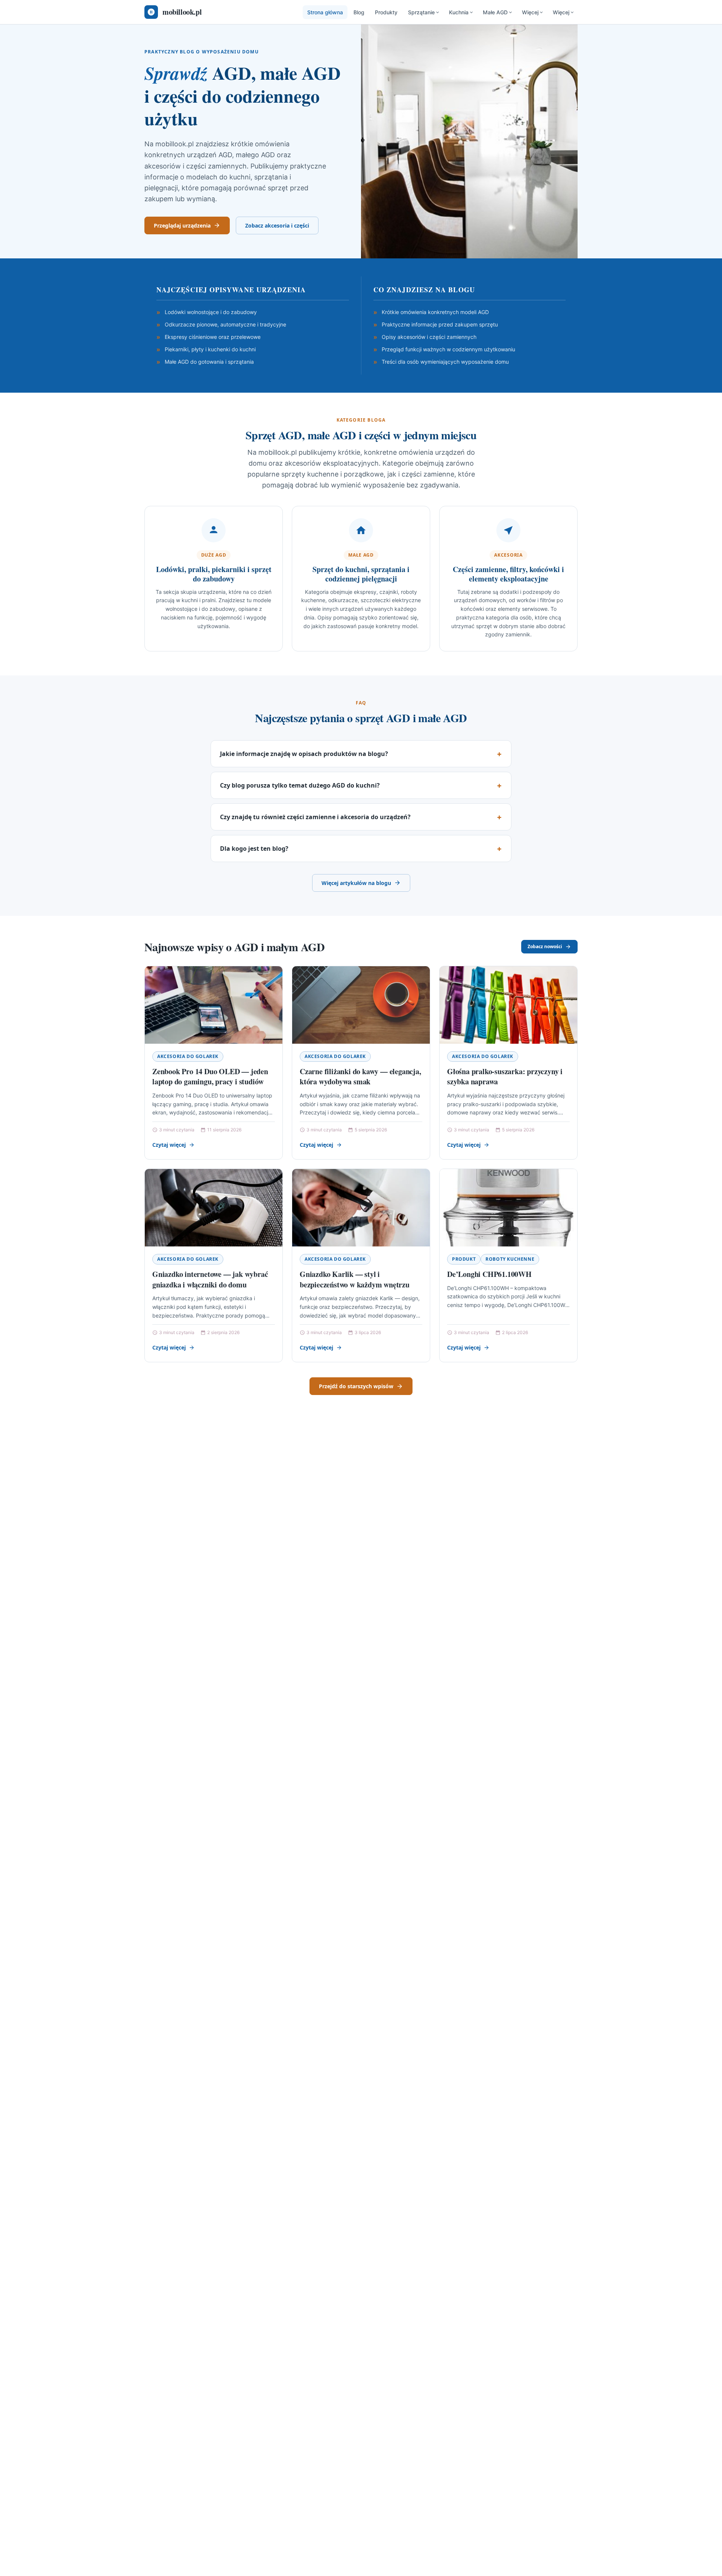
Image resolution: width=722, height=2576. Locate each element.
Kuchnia (459, 12)
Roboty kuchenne (510, 1259)
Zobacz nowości (545, 946)
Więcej (530, 12)
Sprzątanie (421, 12)
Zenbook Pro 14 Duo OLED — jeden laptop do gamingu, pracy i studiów (210, 1077)
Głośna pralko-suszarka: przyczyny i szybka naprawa (505, 1077)
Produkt (464, 1259)
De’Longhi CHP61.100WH (489, 1274)
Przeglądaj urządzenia (182, 225)
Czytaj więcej (169, 1145)
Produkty (386, 12)
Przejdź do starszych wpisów (356, 1386)
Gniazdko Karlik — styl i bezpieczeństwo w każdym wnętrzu (355, 1279)
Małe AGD (495, 12)
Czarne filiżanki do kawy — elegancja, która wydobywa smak (360, 1077)
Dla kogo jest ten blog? (254, 849)
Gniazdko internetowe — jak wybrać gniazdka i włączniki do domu (210, 1279)
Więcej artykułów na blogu (356, 883)
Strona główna (325, 12)
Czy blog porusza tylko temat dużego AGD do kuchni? (300, 785)
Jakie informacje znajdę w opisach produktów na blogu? (304, 754)
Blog (359, 12)
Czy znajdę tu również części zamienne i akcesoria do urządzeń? (315, 817)
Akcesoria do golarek (188, 1056)
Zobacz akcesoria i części (277, 225)
